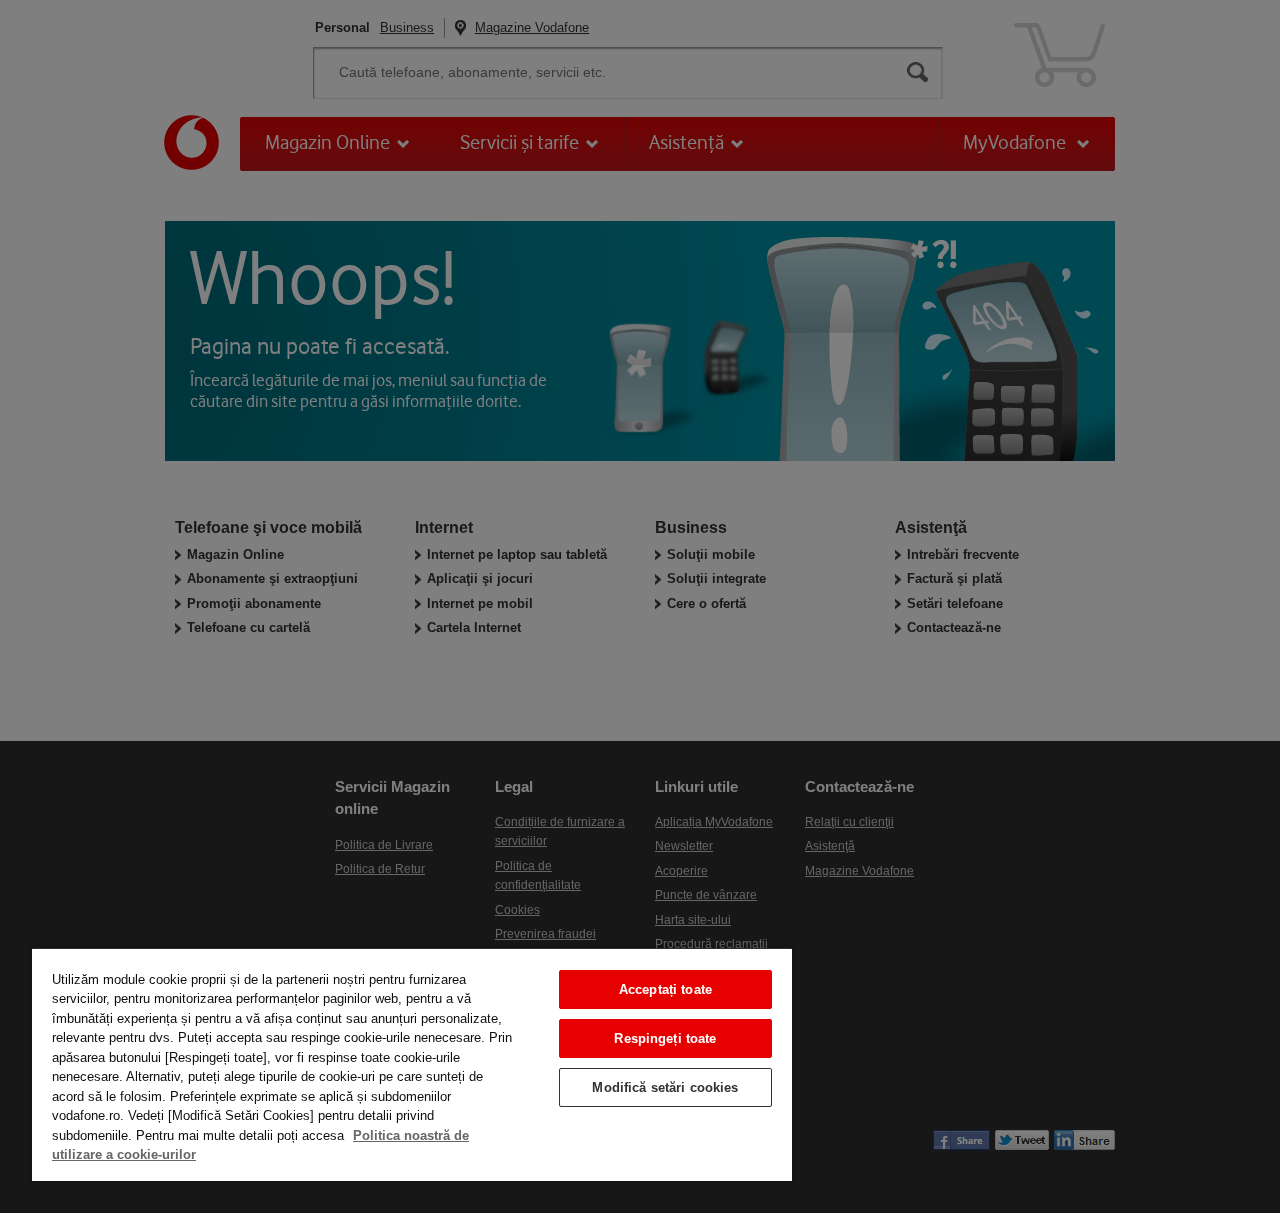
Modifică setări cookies (665, 1087)
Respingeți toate (665, 1038)
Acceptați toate (665, 989)
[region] (412, 1064)
